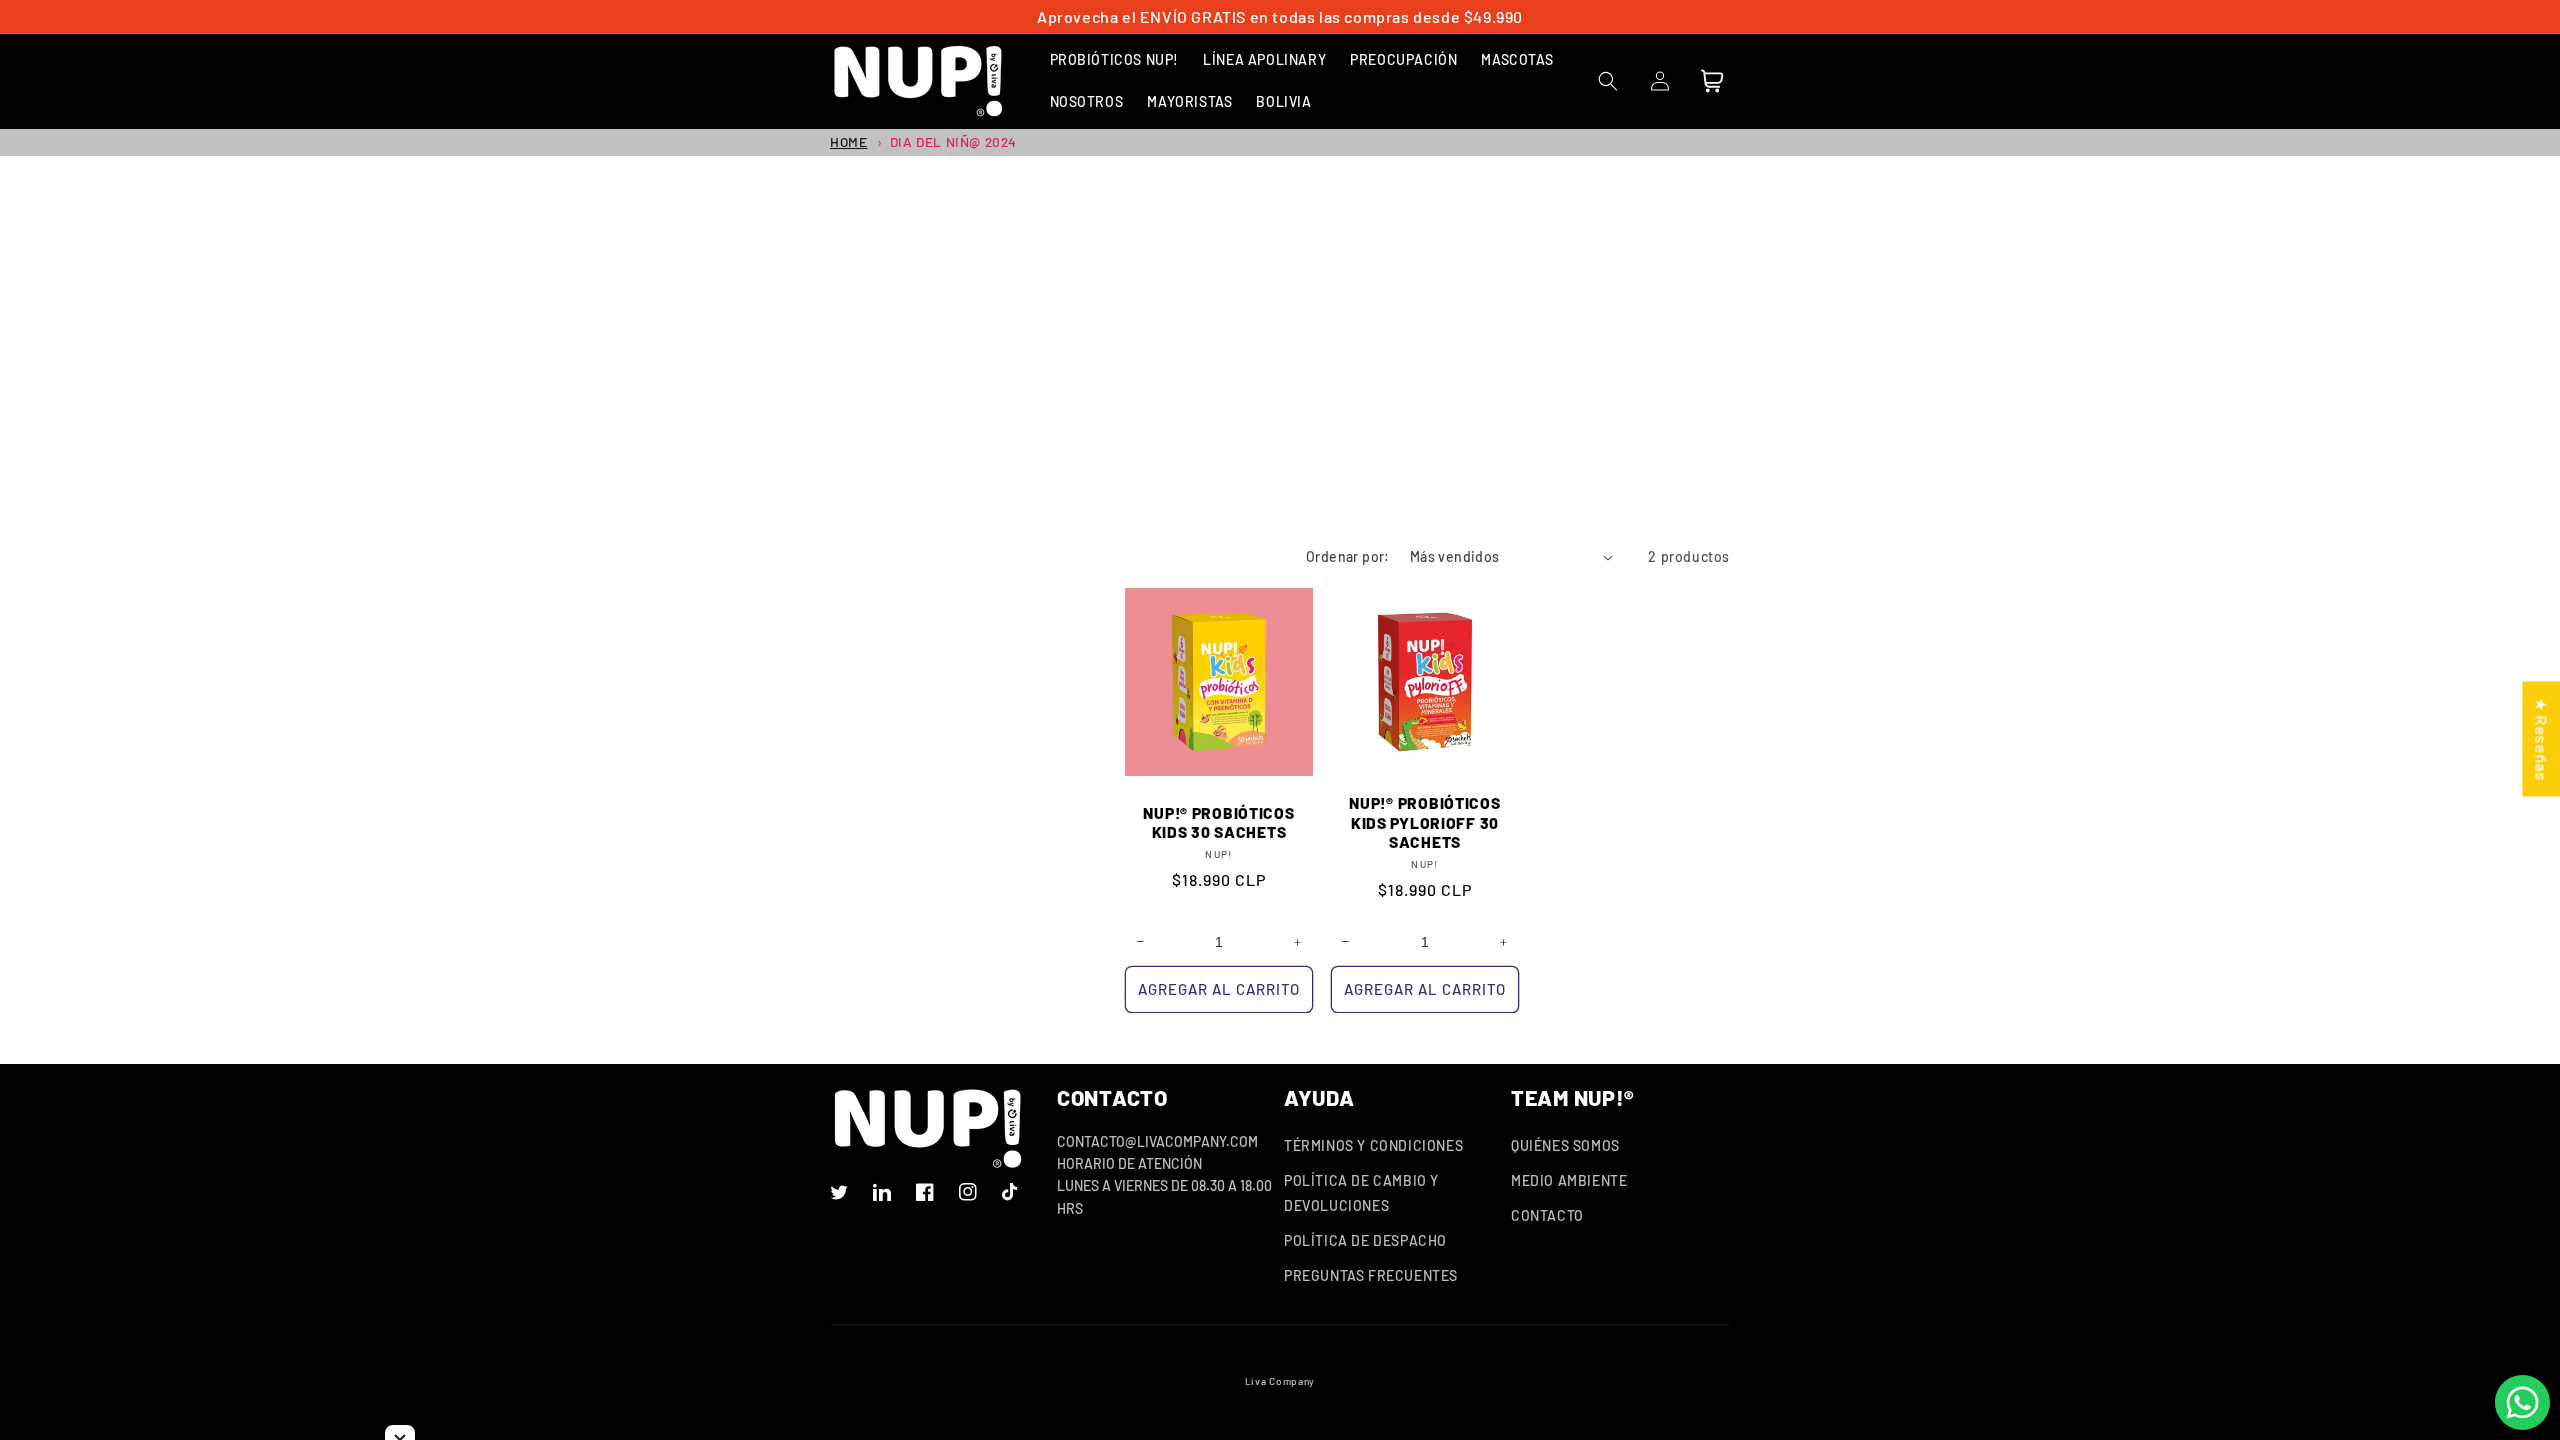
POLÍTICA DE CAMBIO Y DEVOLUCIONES (1361, 1193)
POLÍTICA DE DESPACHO (1365, 1240)
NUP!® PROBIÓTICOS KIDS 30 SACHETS (1218, 822)
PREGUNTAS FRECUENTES (1371, 1275)
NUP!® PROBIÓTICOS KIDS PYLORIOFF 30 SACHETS (1424, 822)
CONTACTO (1547, 1215)
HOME (848, 141)
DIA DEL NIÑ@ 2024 (953, 141)
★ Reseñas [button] (2541, 738)
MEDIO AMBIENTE (1569, 1180)
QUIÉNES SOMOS (1565, 1145)
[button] (1115, 60)
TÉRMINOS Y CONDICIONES (1373, 1145)
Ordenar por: (1348, 556)
